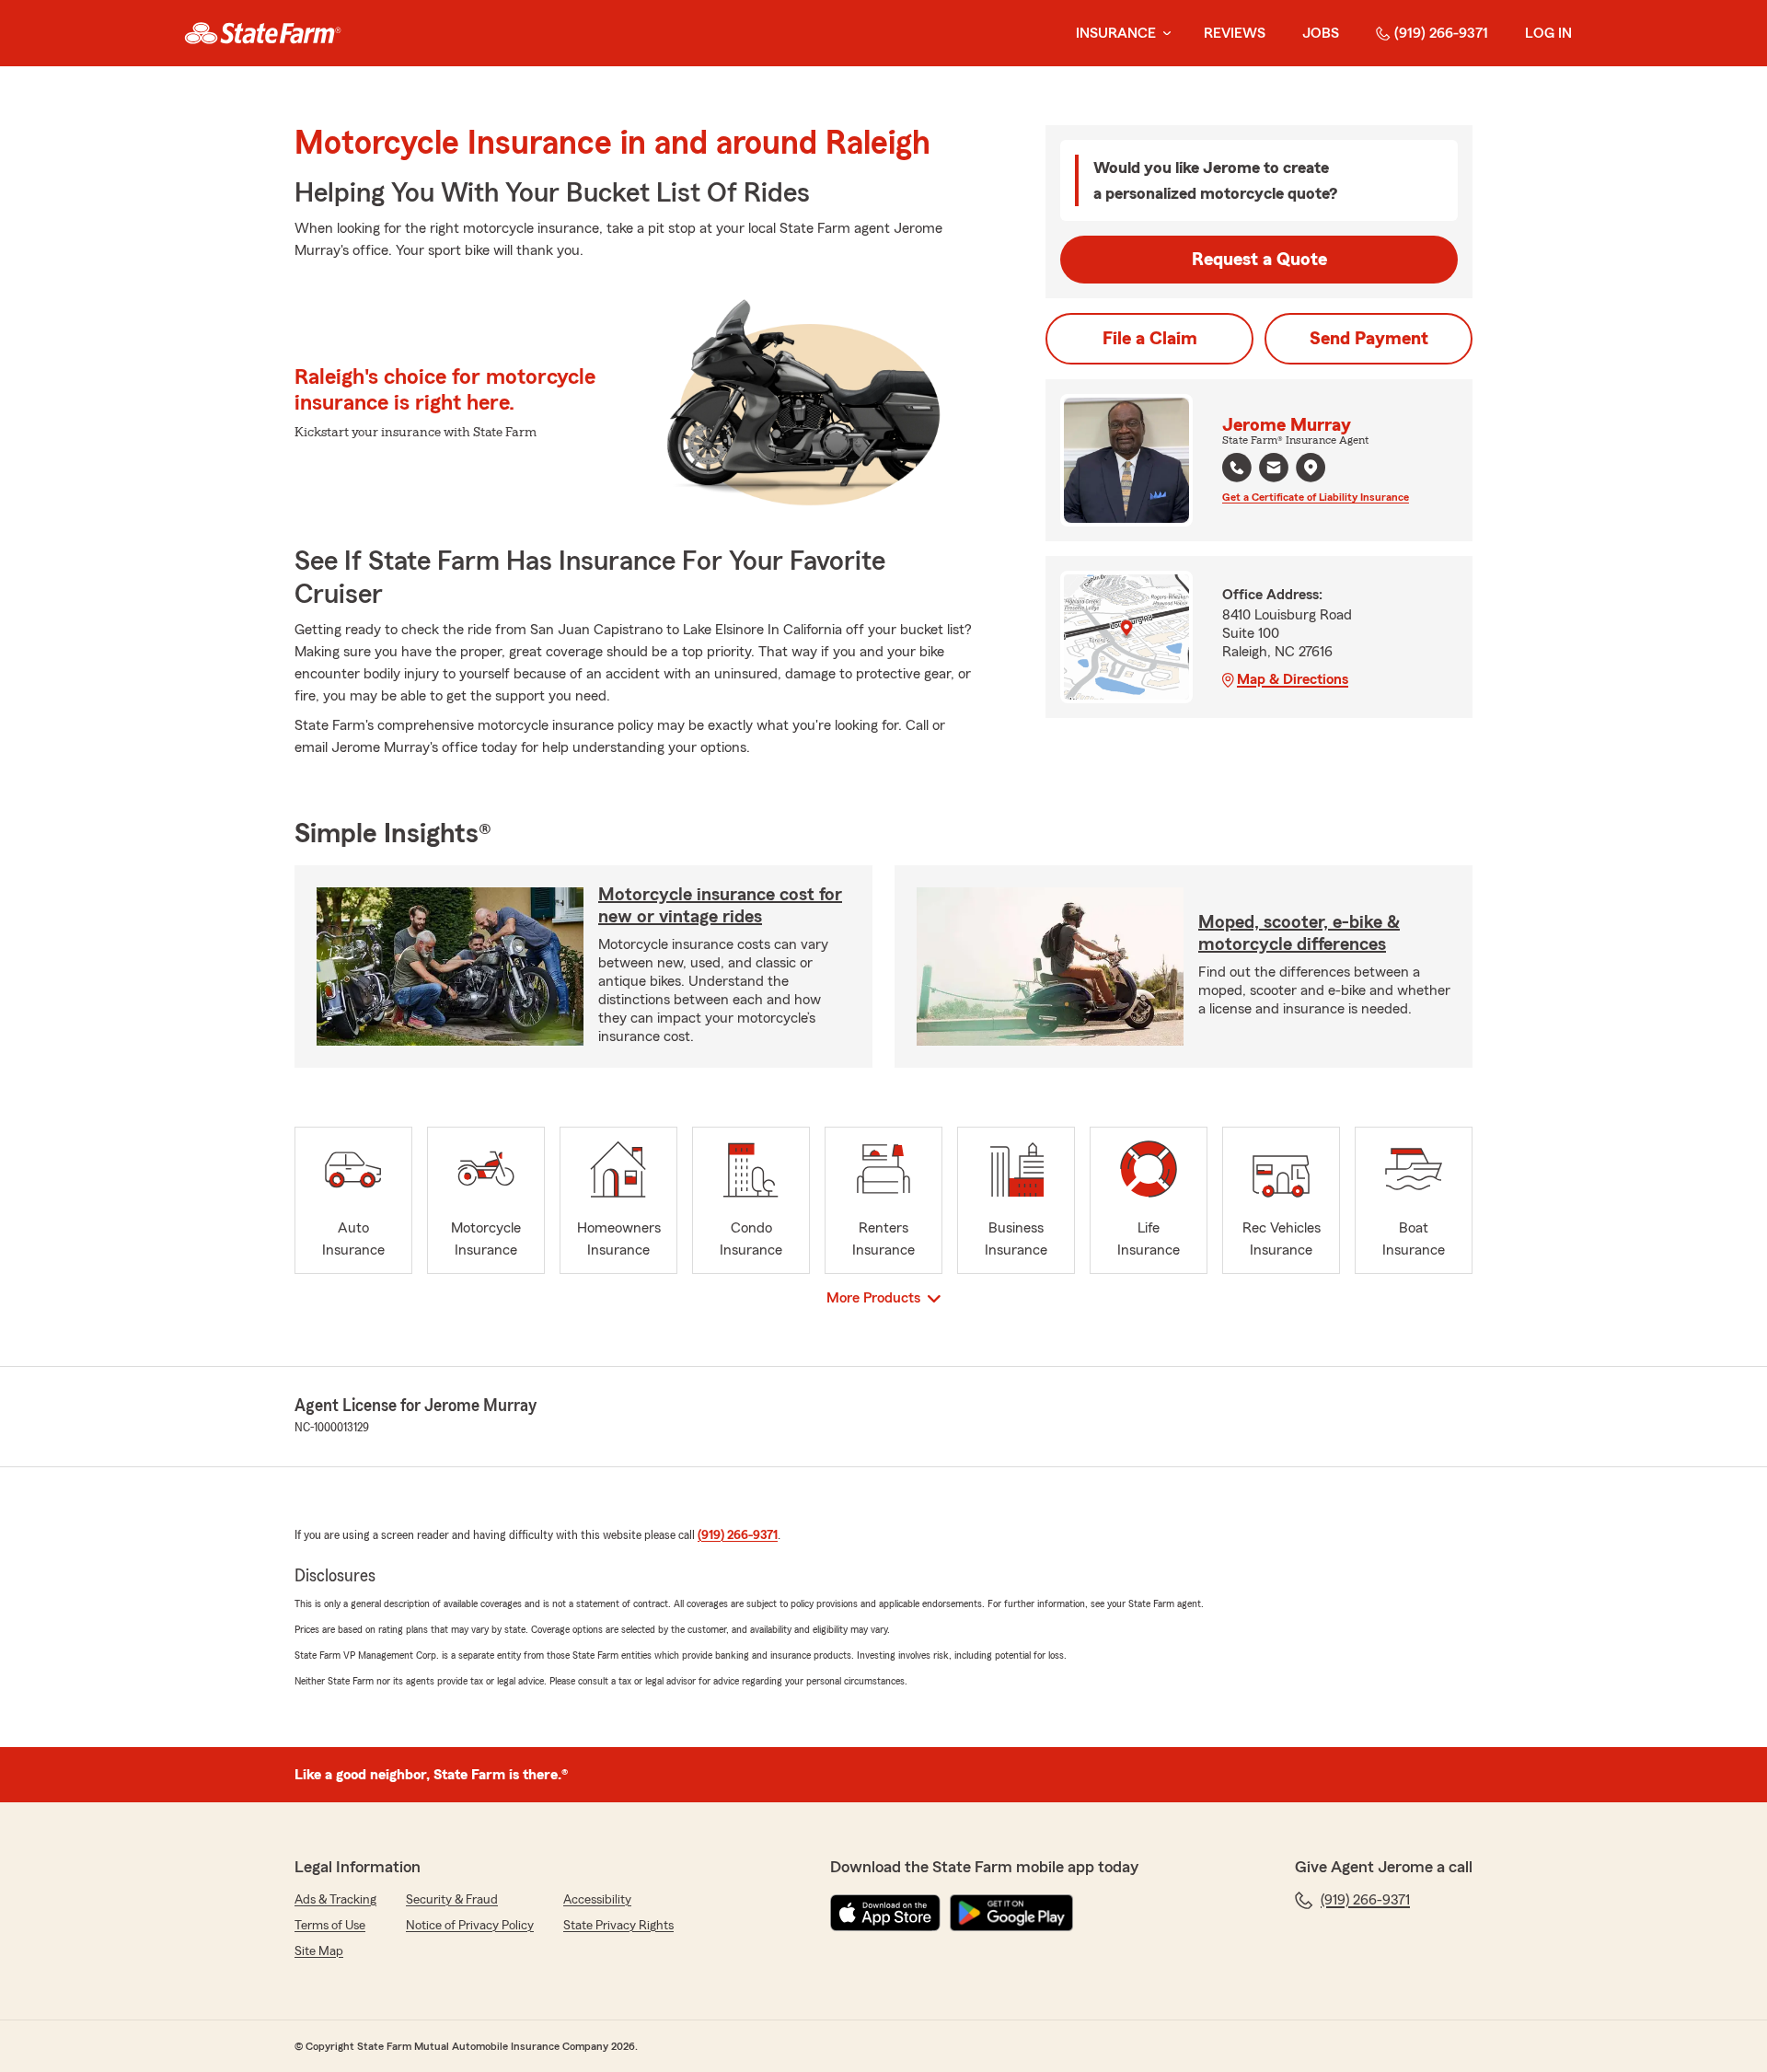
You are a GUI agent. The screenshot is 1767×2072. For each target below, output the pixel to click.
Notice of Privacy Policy (470, 1926)
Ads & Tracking (335, 1900)
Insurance (1116, 33)
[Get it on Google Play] (1011, 1913)
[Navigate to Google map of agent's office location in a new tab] (1311, 468)
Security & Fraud (452, 1900)
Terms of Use (330, 1926)
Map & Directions (1293, 679)
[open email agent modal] (1274, 470)
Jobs (1321, 33)
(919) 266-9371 (1441, 33)
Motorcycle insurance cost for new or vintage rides (720, 906)
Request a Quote (1259, 260)
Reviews (1235, 33)
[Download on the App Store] (885, 1913)
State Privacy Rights (618, 1926)
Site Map (319, 1951)
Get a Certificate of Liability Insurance (1316, 497)
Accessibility (597, 1900)
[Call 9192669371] (1237, 468)
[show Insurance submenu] (1163, 34)
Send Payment (1369, 339)
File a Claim (1150, 339)
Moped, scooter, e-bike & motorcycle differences (1299, 933)
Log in (1548, 33)
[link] (263, 33)
